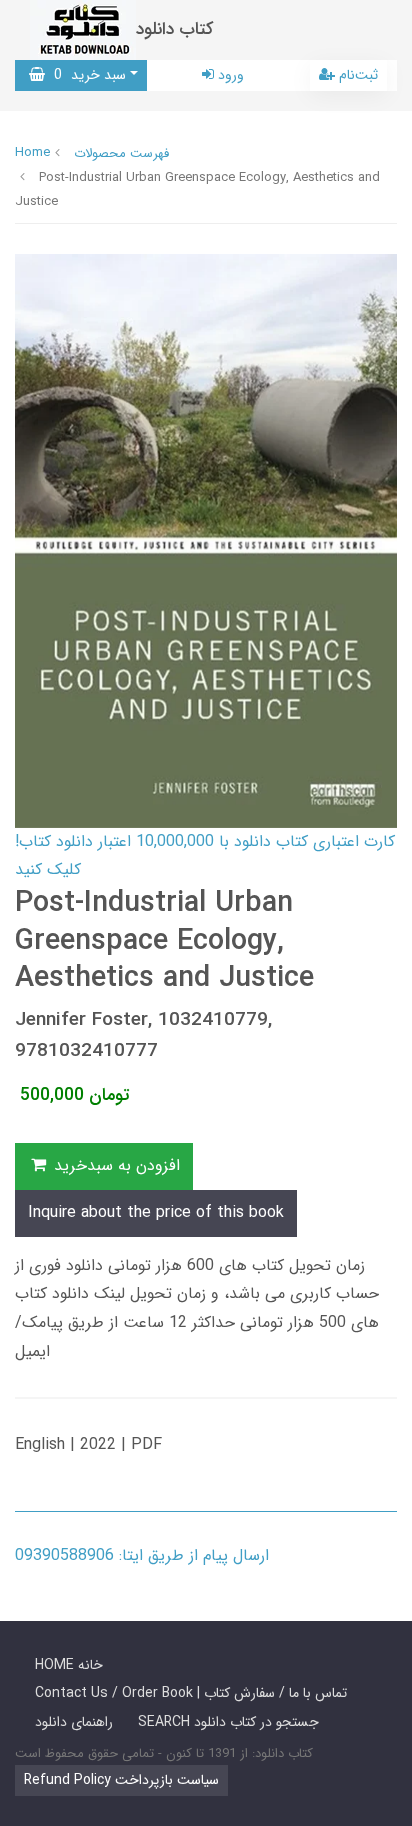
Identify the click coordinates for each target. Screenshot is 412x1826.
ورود (229, 75)
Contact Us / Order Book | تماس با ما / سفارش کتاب (191, 1693)
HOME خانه (69, 1665)
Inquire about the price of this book (156, 1212)
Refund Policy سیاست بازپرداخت (121, 1780)
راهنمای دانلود (74, 1722)
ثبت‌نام (356, 75)
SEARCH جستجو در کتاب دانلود (228, 1722)
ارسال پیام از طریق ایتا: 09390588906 (142, 1555)
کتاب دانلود (175, 29)
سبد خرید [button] (85, 75)
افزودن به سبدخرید (114, 1165)
